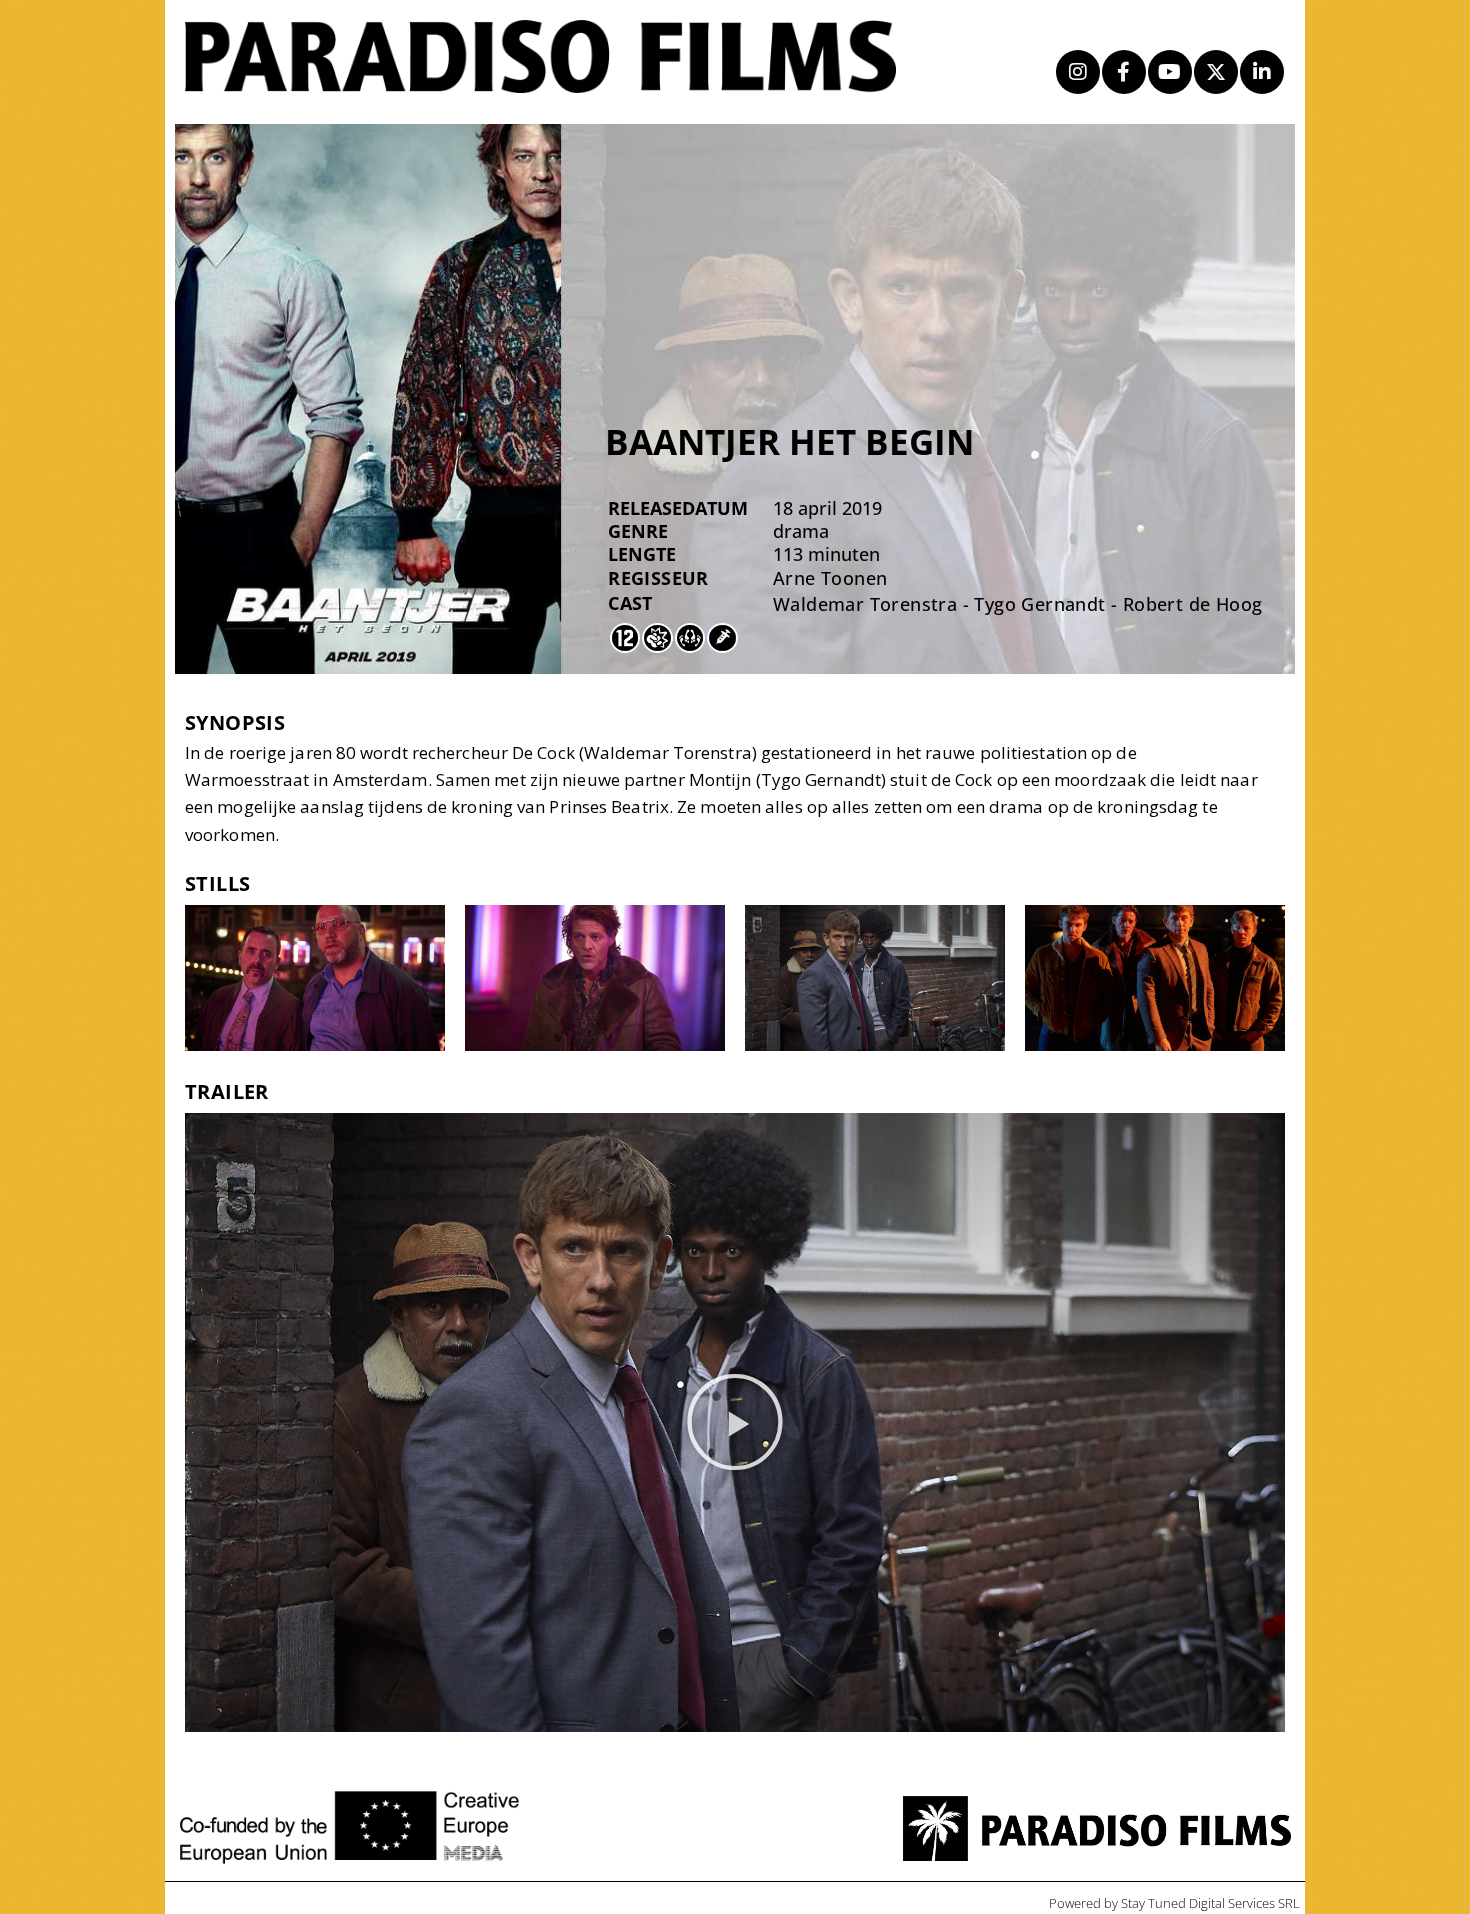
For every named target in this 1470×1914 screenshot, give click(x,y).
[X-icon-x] (1216, 72)
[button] (735, 1422)
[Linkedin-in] (1262, 72)
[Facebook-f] (1124, 72)
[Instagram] (1078, 72)
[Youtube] (1170, 72)
